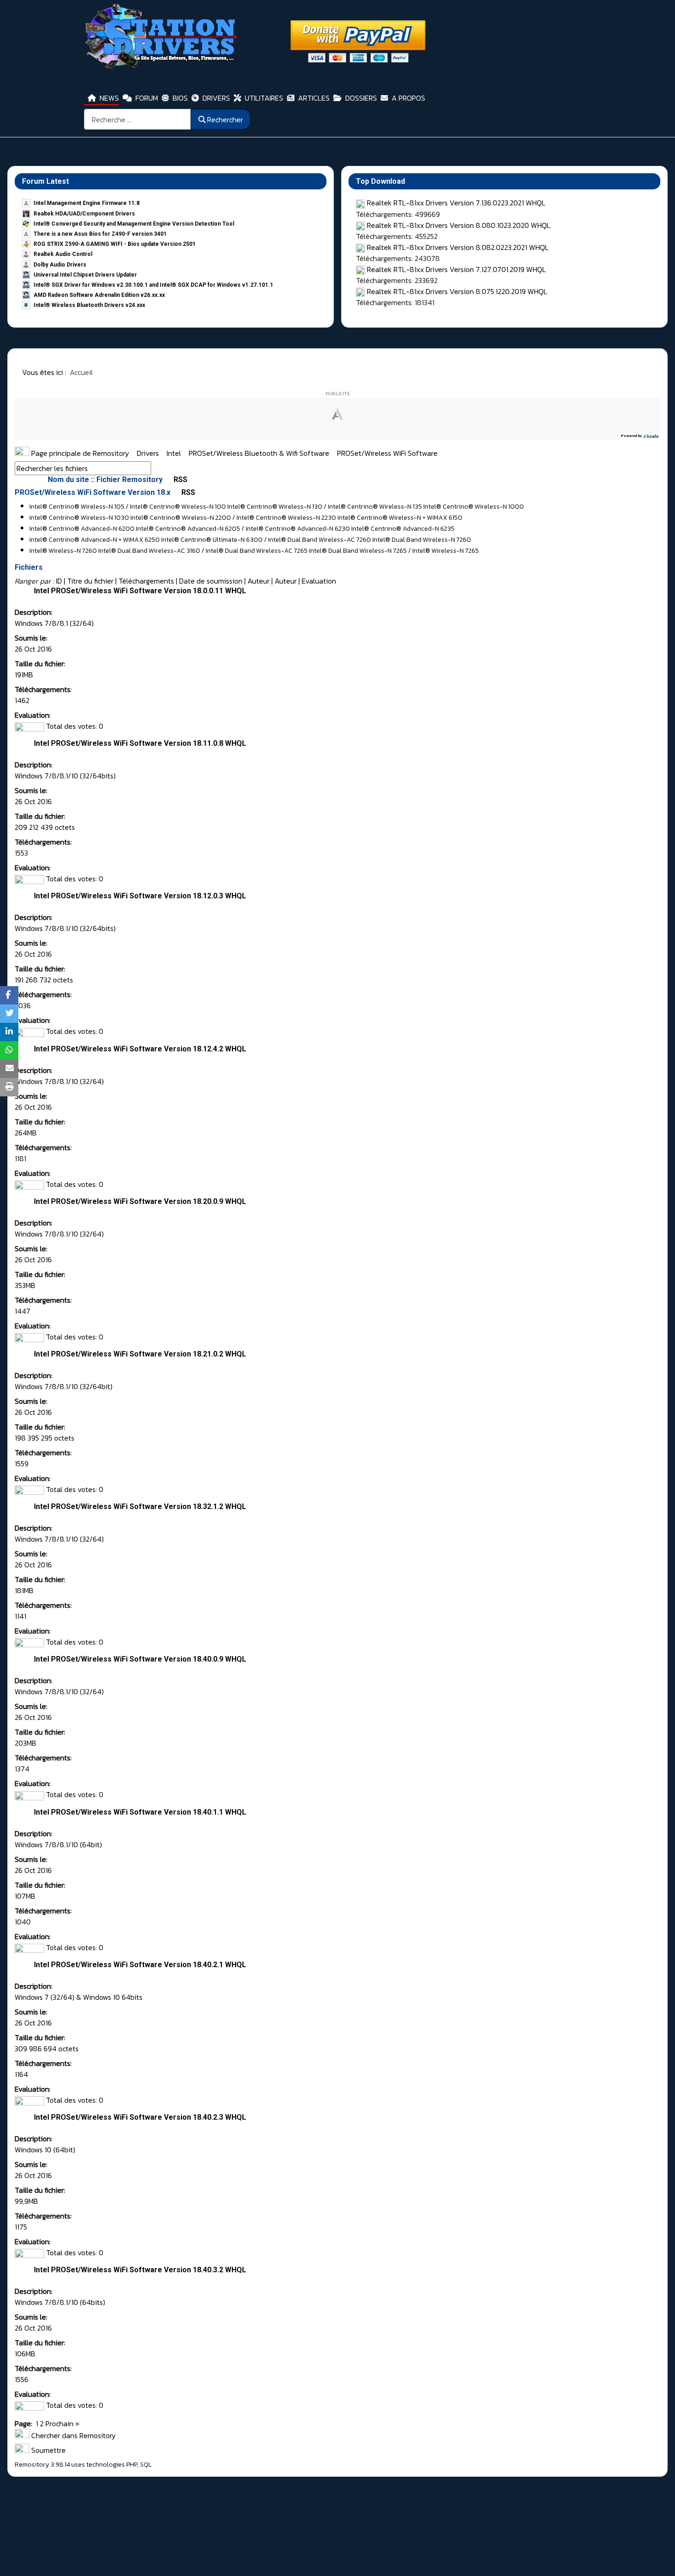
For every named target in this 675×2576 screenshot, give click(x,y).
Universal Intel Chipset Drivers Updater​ (85, 275)
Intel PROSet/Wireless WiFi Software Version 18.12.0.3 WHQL (140, 896)
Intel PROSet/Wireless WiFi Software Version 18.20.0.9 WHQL (140, 1201)
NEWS (109, 98)
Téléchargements (146, 581)
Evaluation (319, 581)
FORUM (147, 98)
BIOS (180, 98)
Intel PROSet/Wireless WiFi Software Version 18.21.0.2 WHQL (140, 1354)
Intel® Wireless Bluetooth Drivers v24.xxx (89, 305)
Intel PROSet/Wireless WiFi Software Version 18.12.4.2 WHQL (140, 1049)
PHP (132, 2465)
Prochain (59, 2423)
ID (59, 581)
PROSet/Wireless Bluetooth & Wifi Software (260, 453)
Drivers (149, 453)
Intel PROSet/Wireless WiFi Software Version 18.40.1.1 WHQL (140, 1812)
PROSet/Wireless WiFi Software (387, 453)
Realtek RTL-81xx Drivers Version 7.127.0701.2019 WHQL (456, 269)
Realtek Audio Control (63, 254)
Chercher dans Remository (73, 2435)
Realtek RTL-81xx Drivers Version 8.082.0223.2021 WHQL (458, 247)
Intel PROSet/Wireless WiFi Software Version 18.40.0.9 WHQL (140, 1659)
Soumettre (48, 2450)
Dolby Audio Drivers (60, 265)
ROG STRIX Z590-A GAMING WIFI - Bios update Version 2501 (115, 244)
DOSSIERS (361, 98)
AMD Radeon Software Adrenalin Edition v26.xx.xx (99, 295)
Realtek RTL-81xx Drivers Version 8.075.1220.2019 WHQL (457, 291)
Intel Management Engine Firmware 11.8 (87, 203)
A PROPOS (408, 98)
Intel (175, 453)
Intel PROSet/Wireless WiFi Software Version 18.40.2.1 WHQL (140, 1965)
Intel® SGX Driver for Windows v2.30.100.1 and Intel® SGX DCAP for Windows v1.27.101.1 (153, 285)
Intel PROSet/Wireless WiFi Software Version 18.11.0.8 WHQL (140, 743)
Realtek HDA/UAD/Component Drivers (84, 214)
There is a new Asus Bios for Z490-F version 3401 (100, 234)
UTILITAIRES (264, 98)
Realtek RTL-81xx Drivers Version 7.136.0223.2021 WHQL (456, 203)
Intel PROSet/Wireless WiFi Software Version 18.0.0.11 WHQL (140, 591)
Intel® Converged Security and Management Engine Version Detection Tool (134, 224)
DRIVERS (216, 98)
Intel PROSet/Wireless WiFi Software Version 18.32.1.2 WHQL (140, 1506)
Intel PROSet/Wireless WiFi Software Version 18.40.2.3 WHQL (140, 2117)
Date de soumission (211, 581)
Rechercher (225, 119)
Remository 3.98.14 (42, 2465)
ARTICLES (314, 98)
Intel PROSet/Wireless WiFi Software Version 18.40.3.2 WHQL (140, 2270)
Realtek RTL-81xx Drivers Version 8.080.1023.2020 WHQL (459, 225)
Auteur (259, 581)
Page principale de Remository (79, 453)
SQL (146, 2465)
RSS (180, 479)
